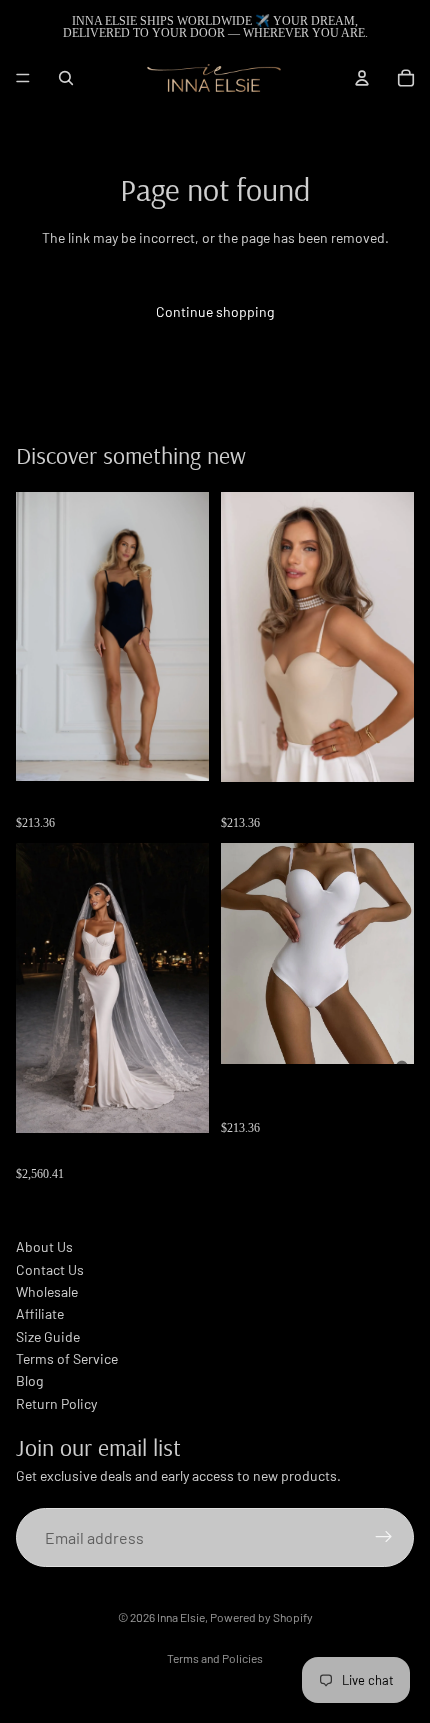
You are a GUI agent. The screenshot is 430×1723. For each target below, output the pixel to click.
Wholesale (47, 1291)
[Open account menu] (362, 78)
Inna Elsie (181, 1617)
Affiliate (40, 1313)
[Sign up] (384, 1538)
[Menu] (23, 78)
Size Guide (48, 1336)
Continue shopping (215, 311)
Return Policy (56, 1403)
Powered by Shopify (261, 1617)
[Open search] (66, 78)
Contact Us (50, 1269)
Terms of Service (67, 1358)
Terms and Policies (215, 1658)
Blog (29, 1380)
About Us (44, 1246)
